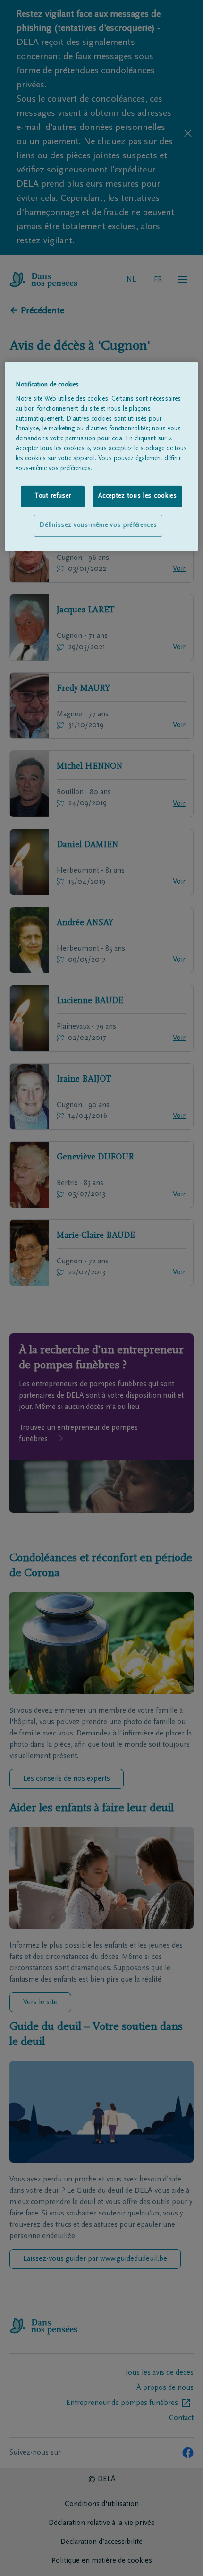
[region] (102, 457)
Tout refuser (53, 496)
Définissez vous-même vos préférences (98, 525)
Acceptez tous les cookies (138, 496)
